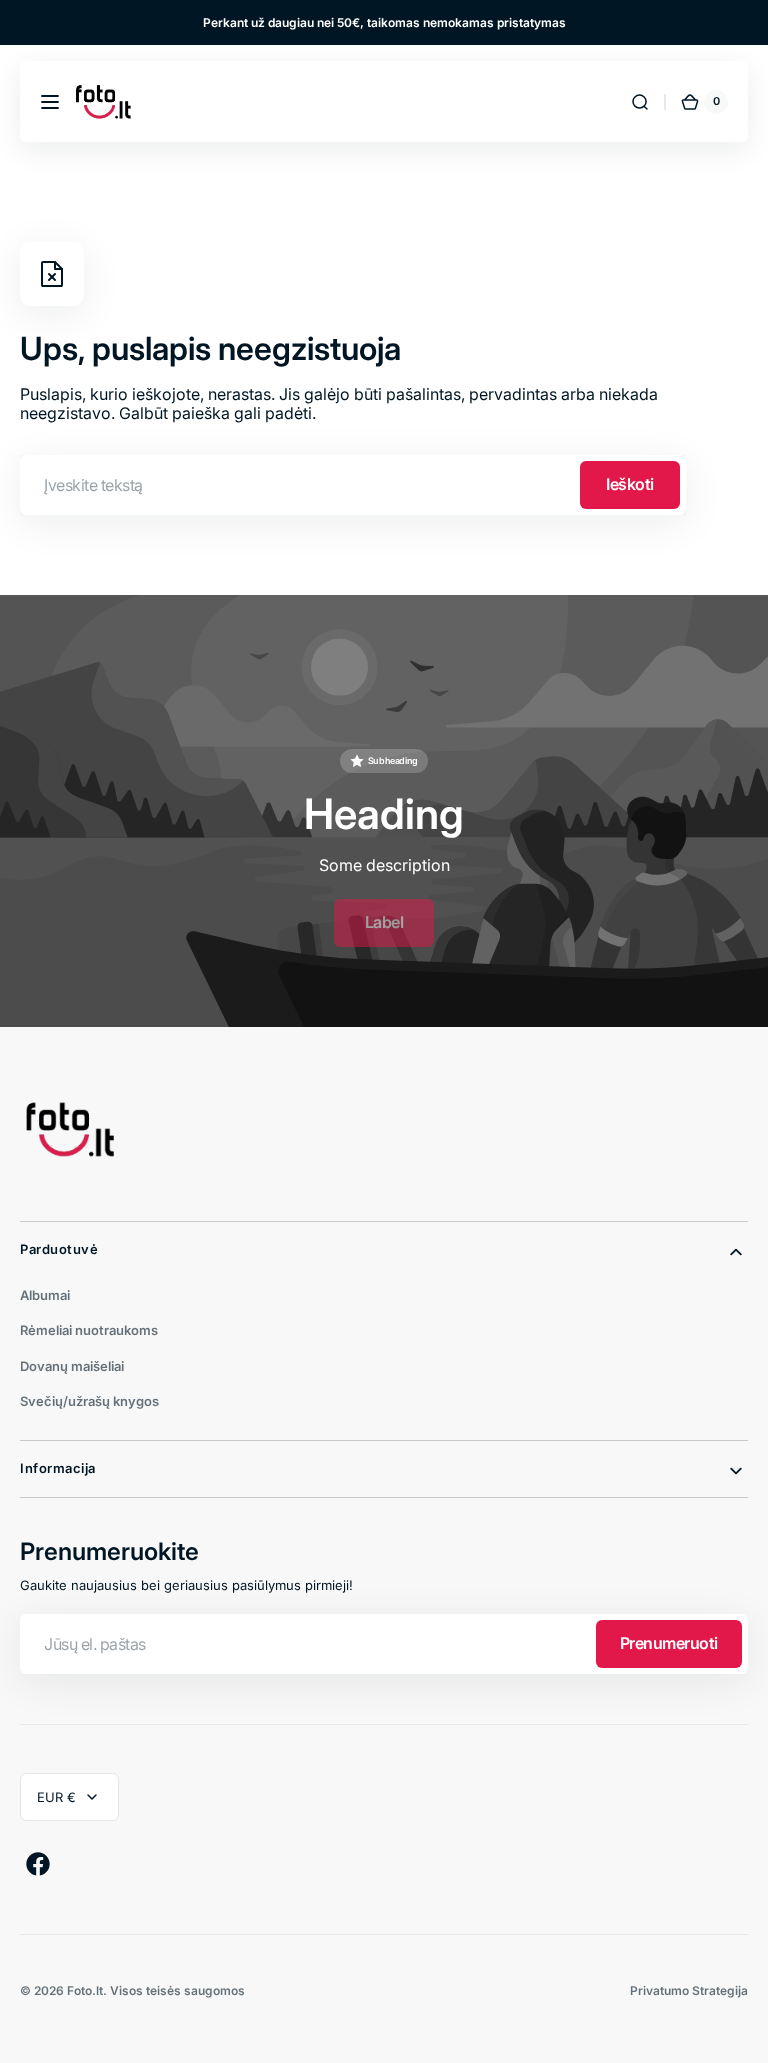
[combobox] (353, 485)
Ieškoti (630, 484)
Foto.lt (85, 1990)
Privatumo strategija (689, 1990)
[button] (50, 102)
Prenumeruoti (669, 1643)
